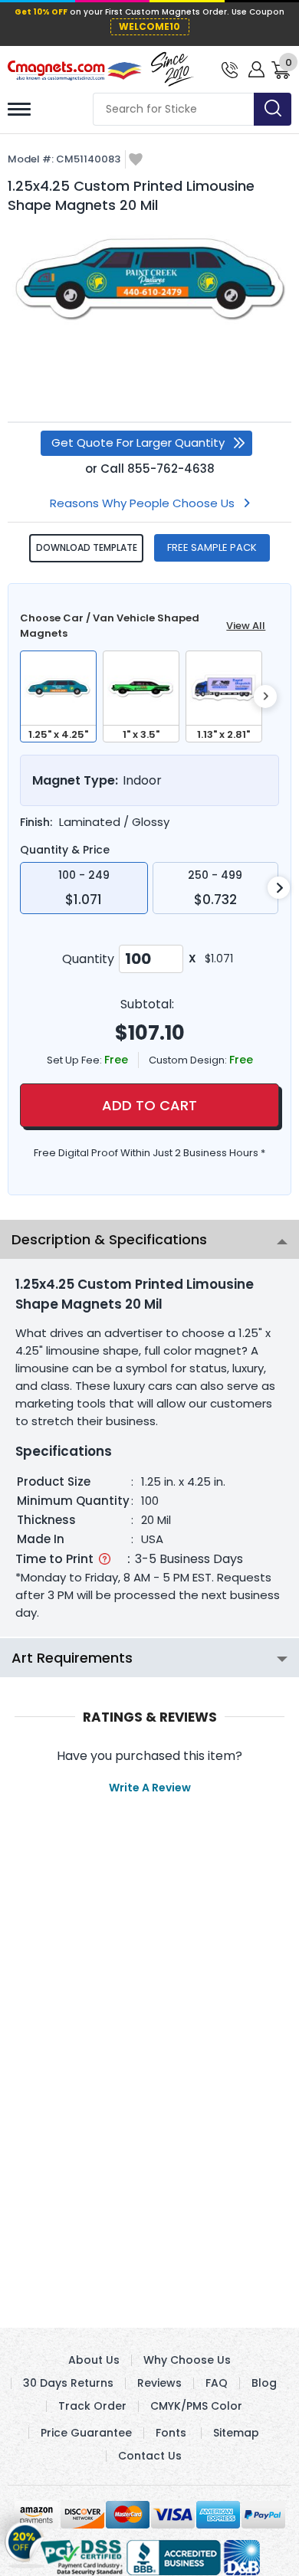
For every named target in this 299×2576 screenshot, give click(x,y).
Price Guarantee (86, 2433)
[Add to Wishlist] (136, 161)
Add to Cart (149, 1105)
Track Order (92, 2406)
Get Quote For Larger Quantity (138, 442)
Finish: (36, 822)
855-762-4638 (171, 469)
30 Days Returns (68, 2383)
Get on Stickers (25, 2538)
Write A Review (150, 1788)
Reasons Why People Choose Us (142, 503)
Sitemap (236, 2433)
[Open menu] (19, 109)
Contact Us (150, 2456)
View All (246, 626)
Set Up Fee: (76, 1060)
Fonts (171, 2433)
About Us (94, 2360)
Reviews (159, 2383)
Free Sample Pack (212, 547)
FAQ (217, 2383)
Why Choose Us (187, 2360)
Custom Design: (189, 1060)
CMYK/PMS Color (196, 2406)
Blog (264, 2383)
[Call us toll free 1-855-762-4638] (230, 69)
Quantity (88, 959)
